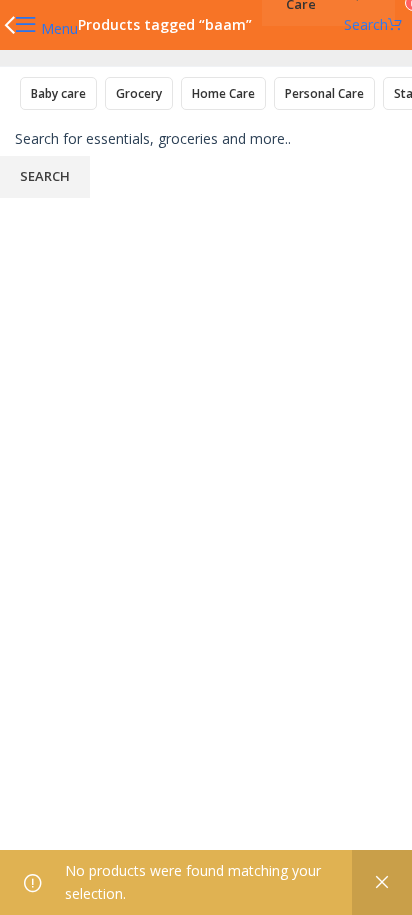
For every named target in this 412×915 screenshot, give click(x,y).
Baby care (58, 93)
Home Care (223, 93)
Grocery (139, 93)
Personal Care (324, 93)
